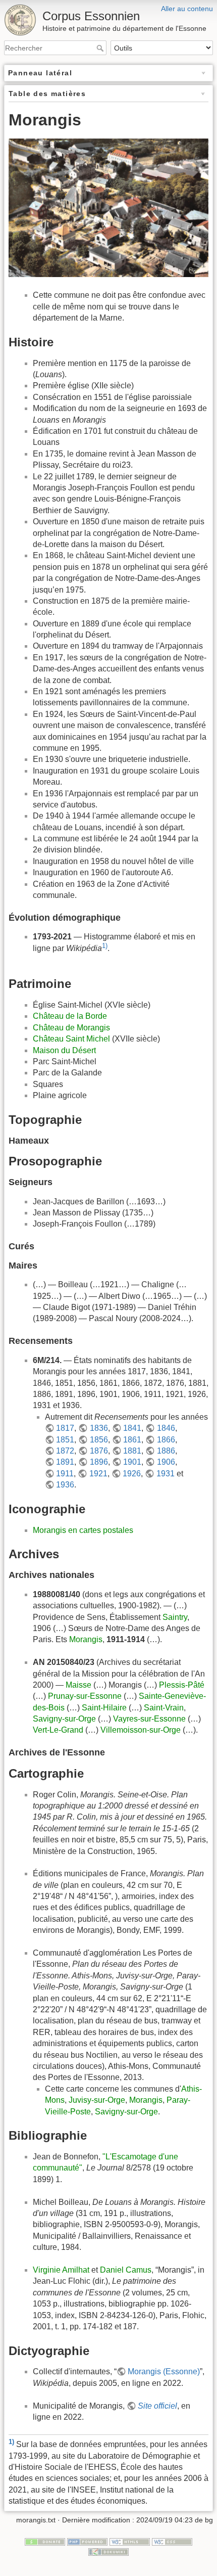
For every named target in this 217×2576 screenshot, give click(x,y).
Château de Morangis (71, 1028)
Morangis (86, 1639)
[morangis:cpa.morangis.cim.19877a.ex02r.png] (108, 207)
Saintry (175, 1617)
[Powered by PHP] (87, 2541)
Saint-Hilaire (104, 1708)
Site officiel (157, 2406)
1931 (165, 1474)
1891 (65, 1462)
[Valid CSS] (172, 2541)
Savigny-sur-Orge (64, 1719)
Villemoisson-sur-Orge (141, 1730)
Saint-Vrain (164, 1708)
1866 (166, 1440)
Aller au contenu (187, 9)
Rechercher (101, 48)
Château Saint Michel (71, 1039)
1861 (132, 1440)
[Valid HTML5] (130, 2541)
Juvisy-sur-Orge (97, 2100)
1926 (132, 1474)
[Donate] (45, 2541)
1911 (65, 1474)
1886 (166, 1451)
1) (105, 946)
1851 (65, 1440)
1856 (99, 1440)
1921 (98, 1474)
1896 (99, 1462)
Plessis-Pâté (182, 1685)
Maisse (78, 1685)
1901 (132, 1462)
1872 (65, 1451)
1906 (166, 1462)
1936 (65, 1485)
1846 (166, 1428)
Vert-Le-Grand (58, 1730)
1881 (132, 1451)
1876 (99, 1451)
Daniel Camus (126, 2270)
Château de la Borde (70, 1016)
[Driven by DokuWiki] (108, 2551)
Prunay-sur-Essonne (85, 1696)
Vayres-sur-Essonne (149, 1719)
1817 (65, 1428)
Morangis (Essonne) (164, 2371)
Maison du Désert (64, 1050)
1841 (132, 1428)
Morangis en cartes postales (83, 1530)
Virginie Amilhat (61, 2270)
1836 (99, 1428)
